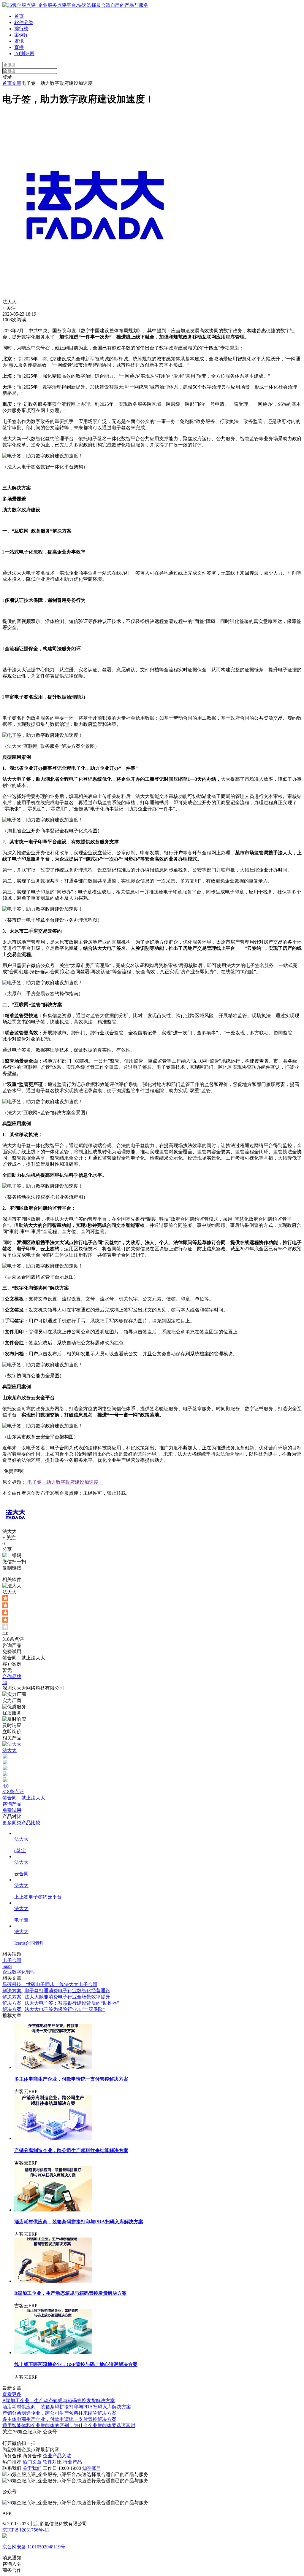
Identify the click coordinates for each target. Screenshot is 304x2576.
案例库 (21, 35)
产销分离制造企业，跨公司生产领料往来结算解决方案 (59, 2413)
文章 (17, 83)
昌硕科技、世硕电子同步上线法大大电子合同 (50, 1984)
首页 (19, 16)
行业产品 (72, 2462)
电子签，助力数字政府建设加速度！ (65, 1482)
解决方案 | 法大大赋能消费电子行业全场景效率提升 (56, 1997)
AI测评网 (24, 54)
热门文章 (33, 2462)
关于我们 (32, 2468)
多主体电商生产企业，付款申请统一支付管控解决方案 (59, 2419)
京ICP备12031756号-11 (26, 2530)
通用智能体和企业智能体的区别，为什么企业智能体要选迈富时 (69, 2425)
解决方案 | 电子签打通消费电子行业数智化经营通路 (56, 1991)
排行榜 (21, 29)
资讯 (19, 41)
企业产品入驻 (57, 2456)
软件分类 (24, 22)
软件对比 (53, 2462)
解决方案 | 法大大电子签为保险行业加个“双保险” (54, 2009)
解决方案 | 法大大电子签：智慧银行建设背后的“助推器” (61, 2003)
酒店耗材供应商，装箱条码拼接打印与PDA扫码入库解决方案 (67, 2407)
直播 (19, 47)
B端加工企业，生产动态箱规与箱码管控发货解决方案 (59, 2401)
